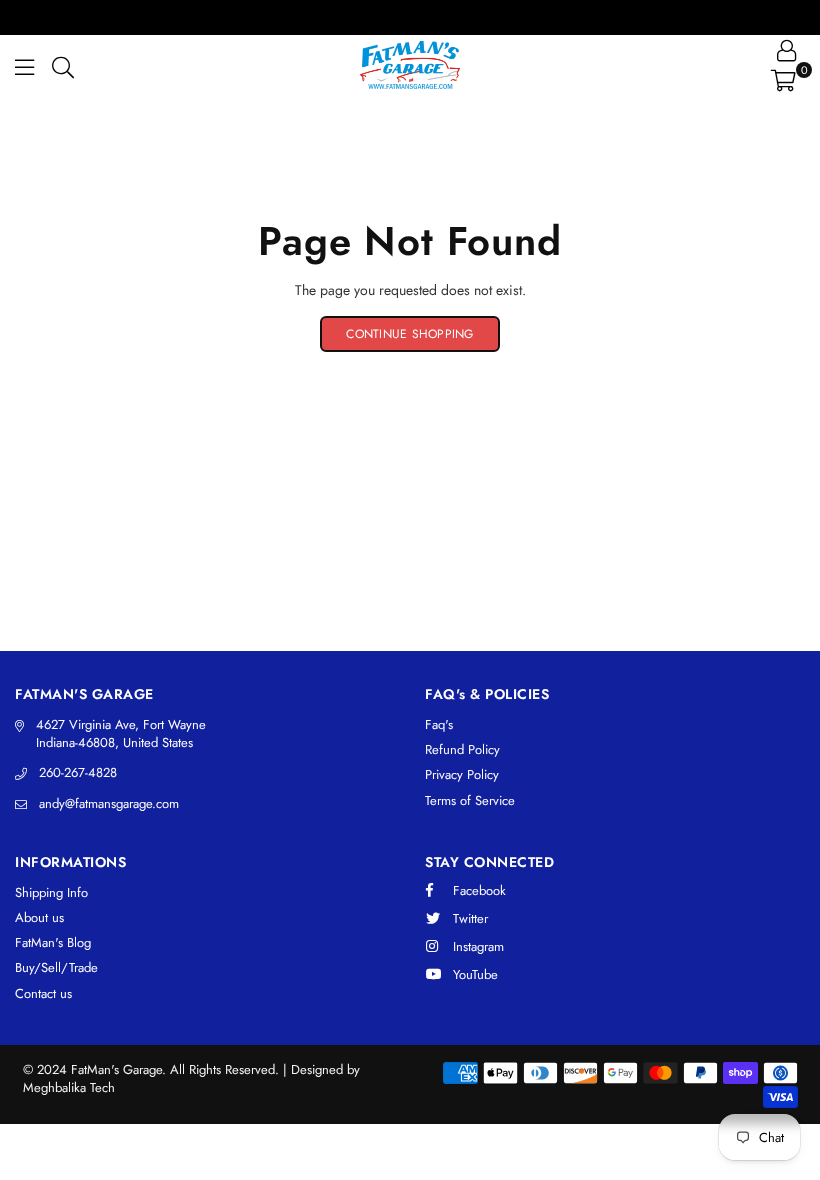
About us (39, 917)
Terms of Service (470, 800)
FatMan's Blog (53, 942)
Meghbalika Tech (69, 1087)
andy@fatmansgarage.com (109, 803)
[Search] (63, 65)
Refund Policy (462, 749)
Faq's (439, 724)
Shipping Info (51, 892)
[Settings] (786, 50)
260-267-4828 (78, 772)
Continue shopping (409, 334)
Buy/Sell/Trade (56, 967)
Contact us (43, 993)
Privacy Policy (462, 774)
